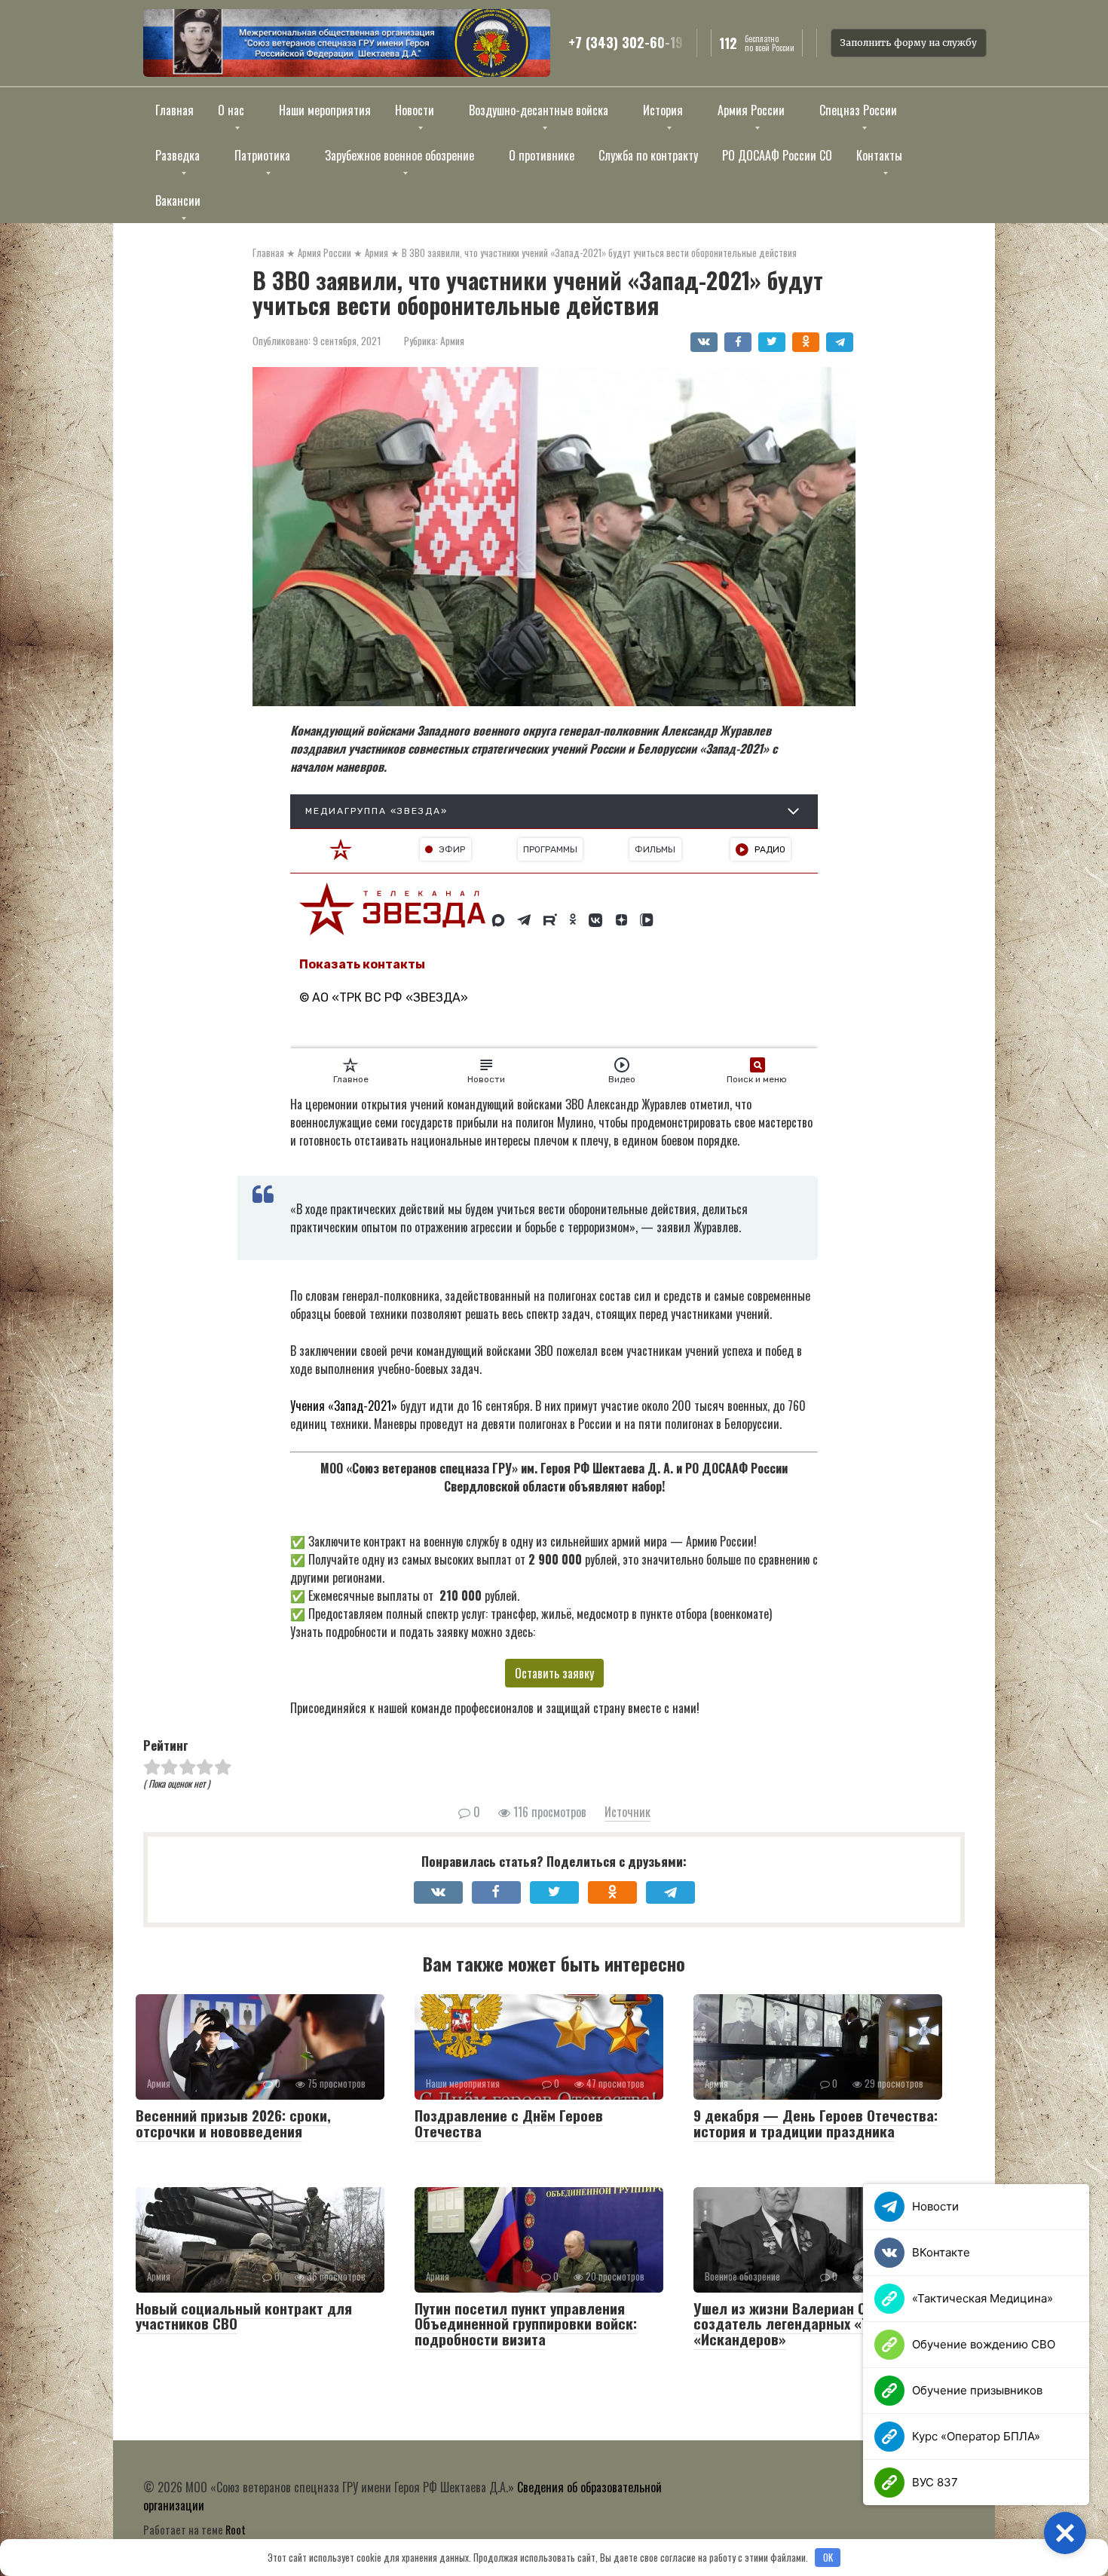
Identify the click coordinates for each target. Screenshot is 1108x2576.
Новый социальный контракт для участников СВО (244, 2316)
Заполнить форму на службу (909, 43)
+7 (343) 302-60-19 (626, 43)
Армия (452, 341)
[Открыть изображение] (347, 43)
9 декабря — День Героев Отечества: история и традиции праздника (816, 2123)
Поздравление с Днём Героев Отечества (509, 2123)
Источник (627, 1812)
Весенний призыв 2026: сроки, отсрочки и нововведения (233, 2123)
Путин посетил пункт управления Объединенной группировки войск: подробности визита (526, 2324)
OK (828, 2557)
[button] (1065, 2533)
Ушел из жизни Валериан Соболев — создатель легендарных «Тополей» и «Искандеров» (813, 2324)
